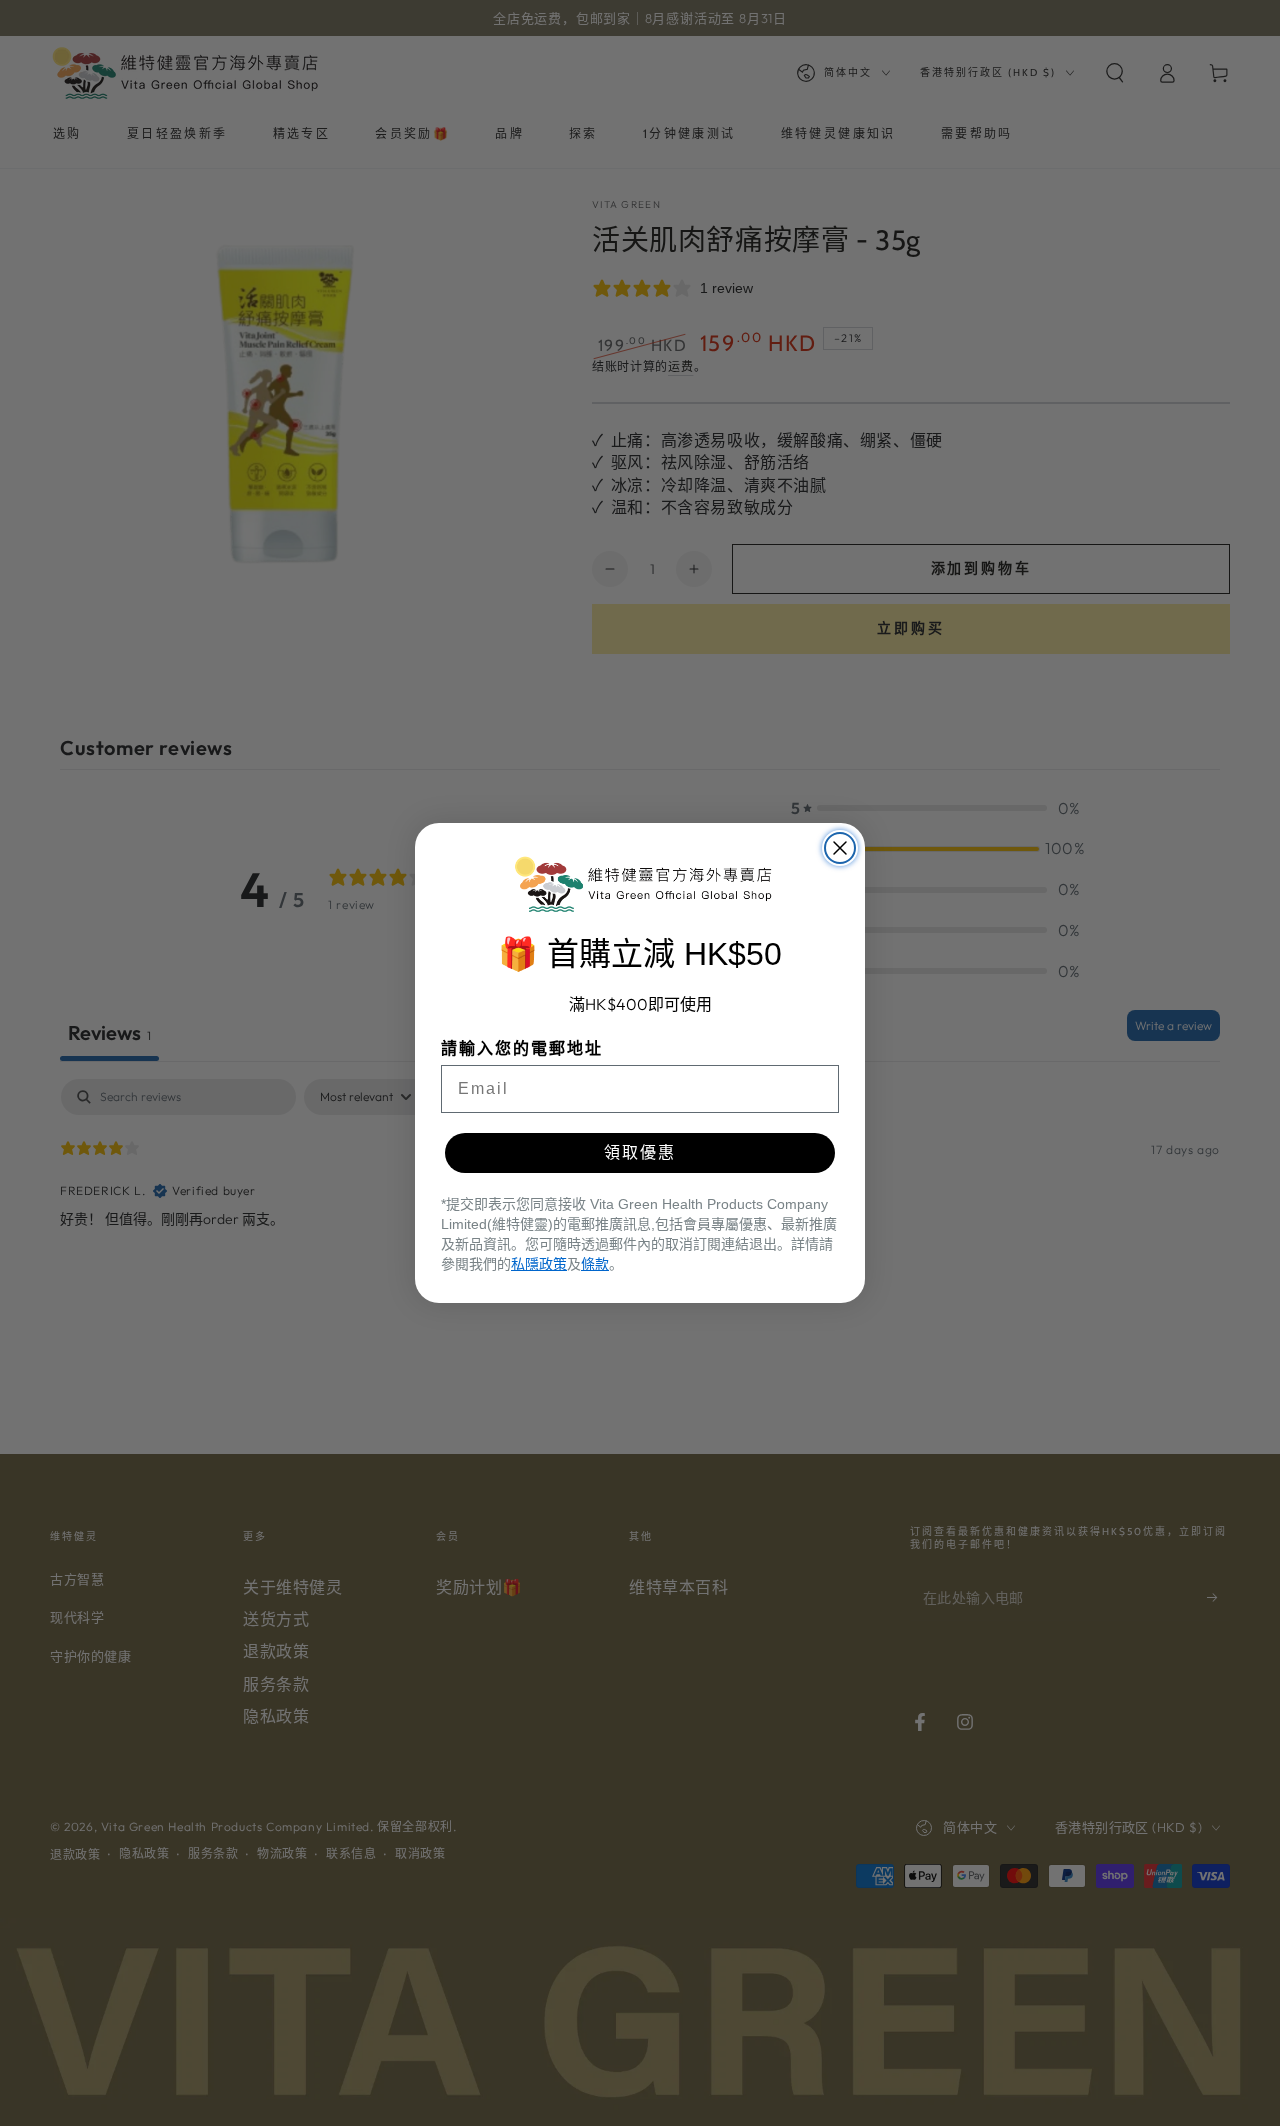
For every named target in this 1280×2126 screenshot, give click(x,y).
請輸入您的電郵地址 (522, 1048)
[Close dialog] (840, 848)
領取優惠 (640, 1152)
